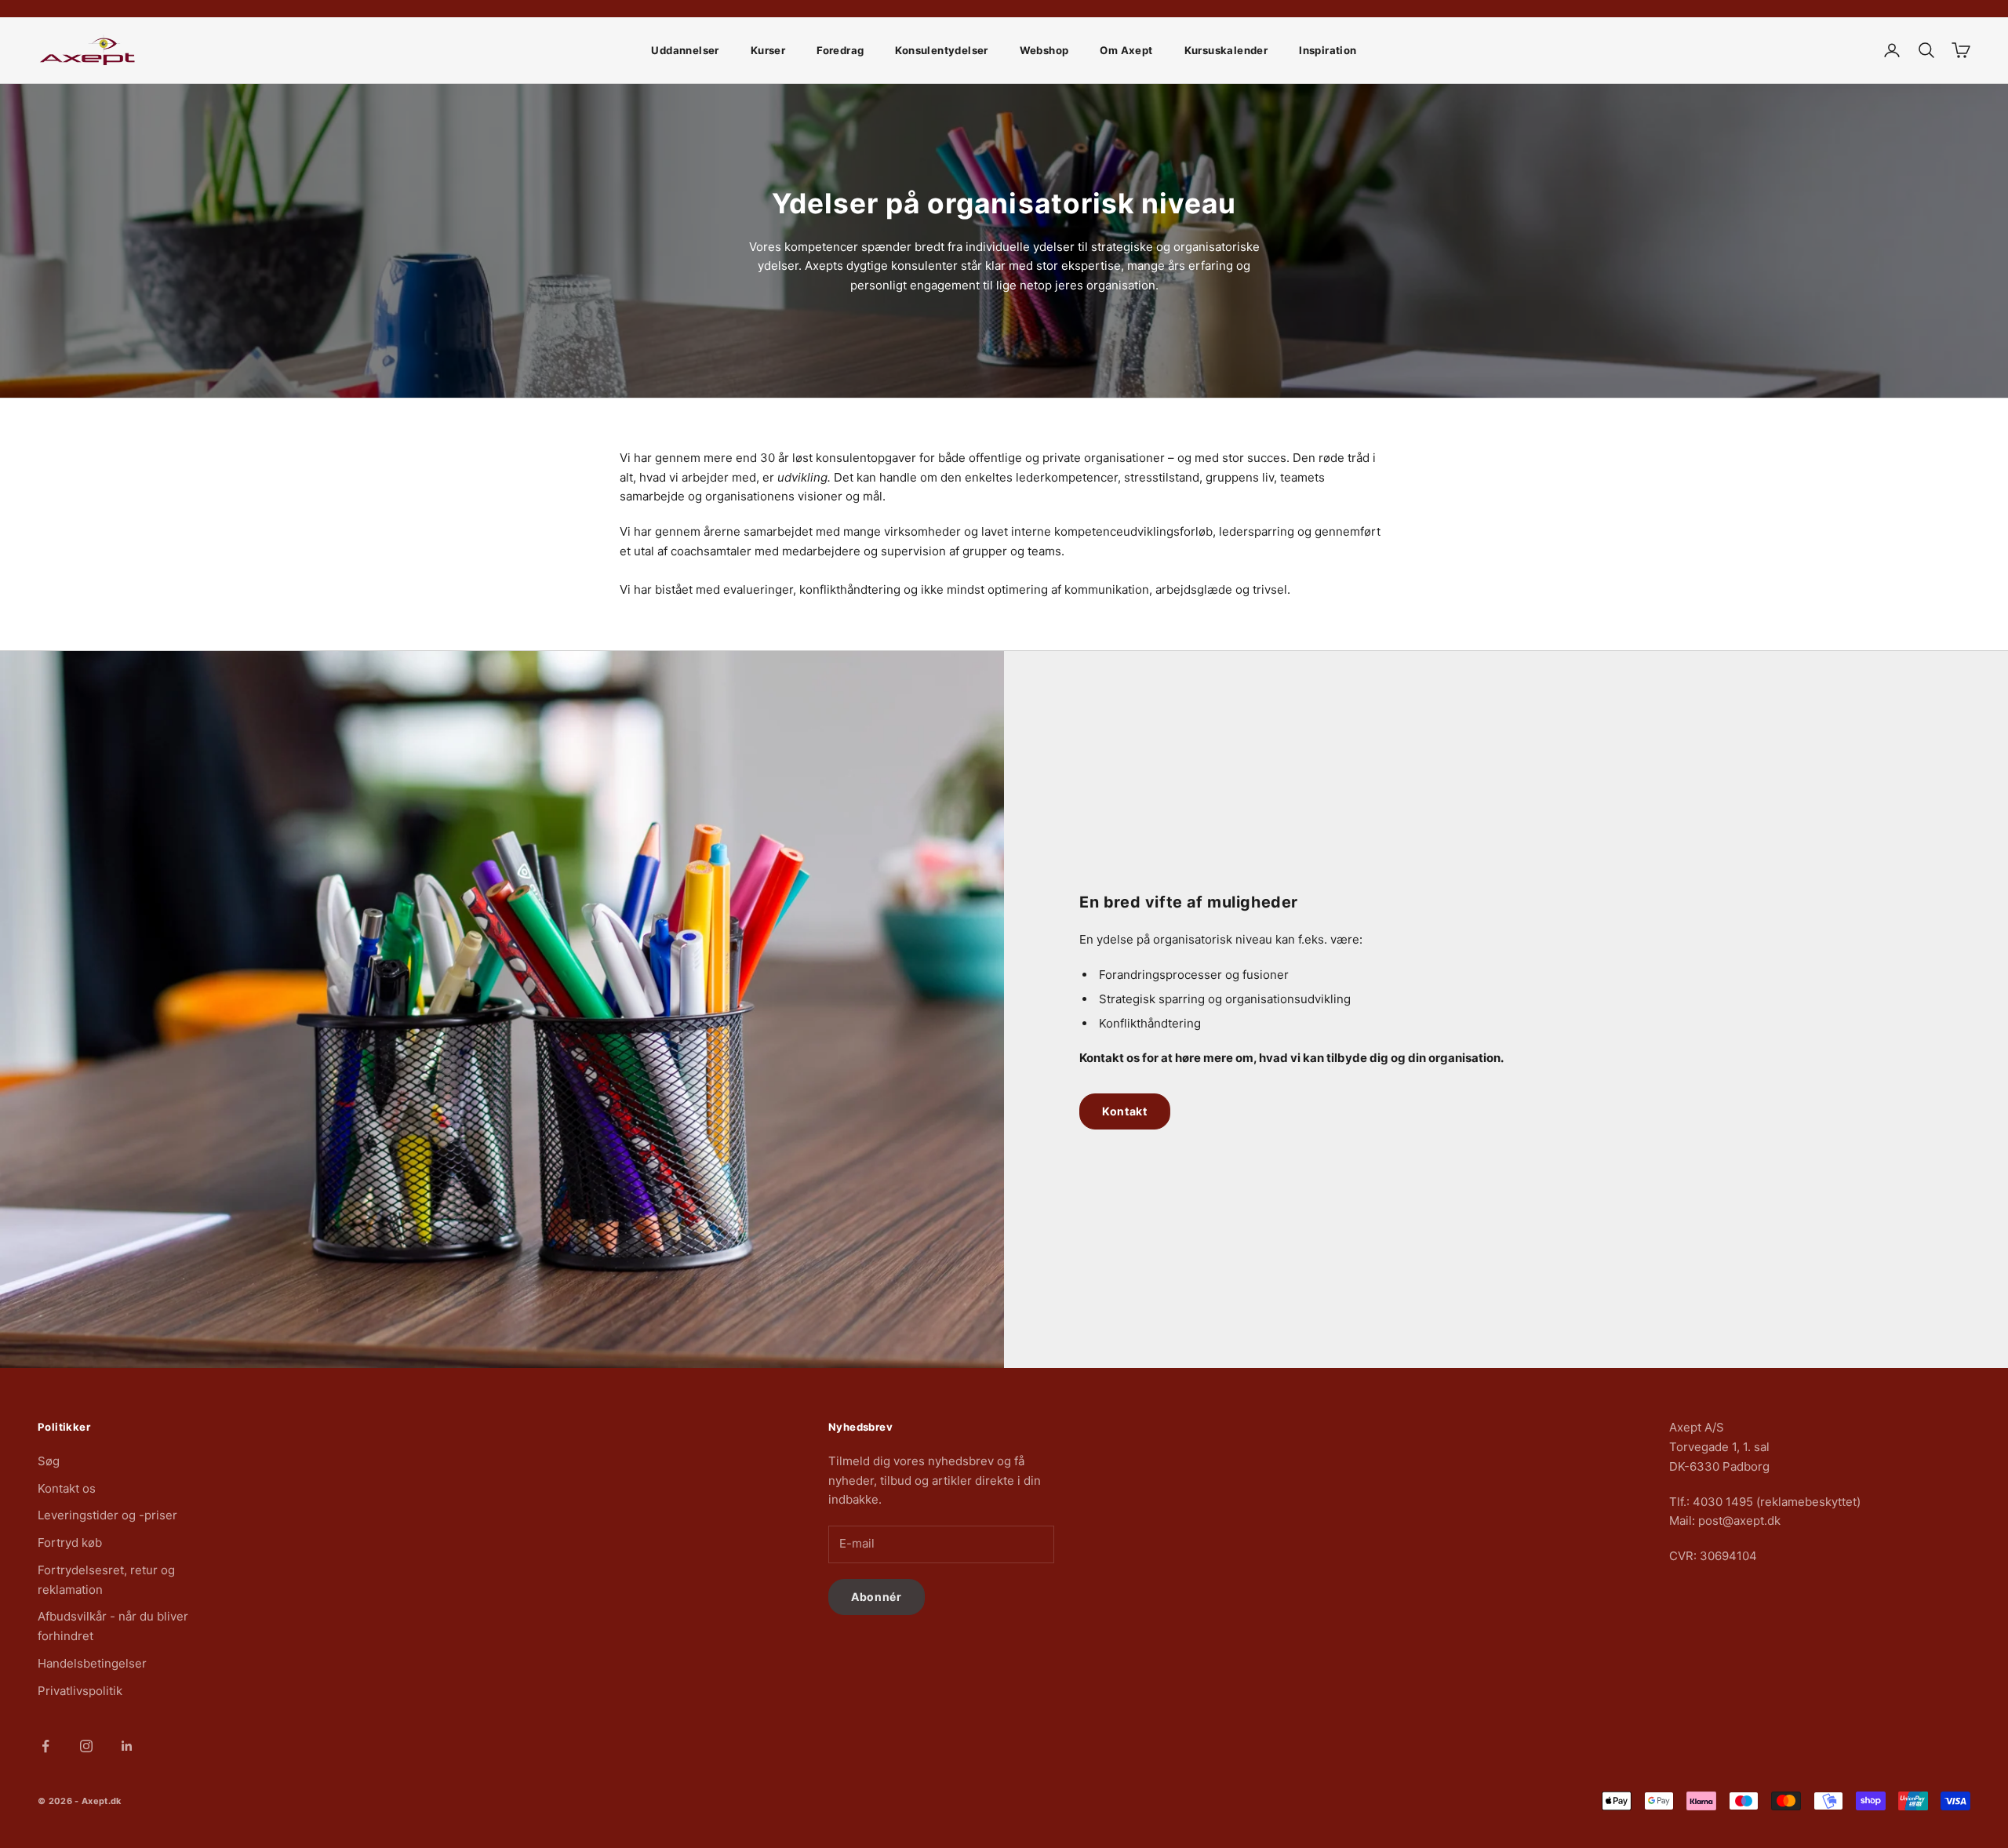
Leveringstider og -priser (107, 1515)
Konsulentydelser (941, 50)
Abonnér (877, 1597)
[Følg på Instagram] (86, 1746)
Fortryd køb (70, 1542)
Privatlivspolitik (80, 1691)
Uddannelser (685, 50)
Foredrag (840, 50)
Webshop (1044, 50)
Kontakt (1125, 1111)
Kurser (768, 50)
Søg (49, 1461)
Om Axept (1126, 50)
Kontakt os (67, 1488)
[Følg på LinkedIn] (127, 1746)
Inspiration (1328, 50)
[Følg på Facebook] (45, 1746)
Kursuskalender (1226, 50)
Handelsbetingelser (92, 1663)
